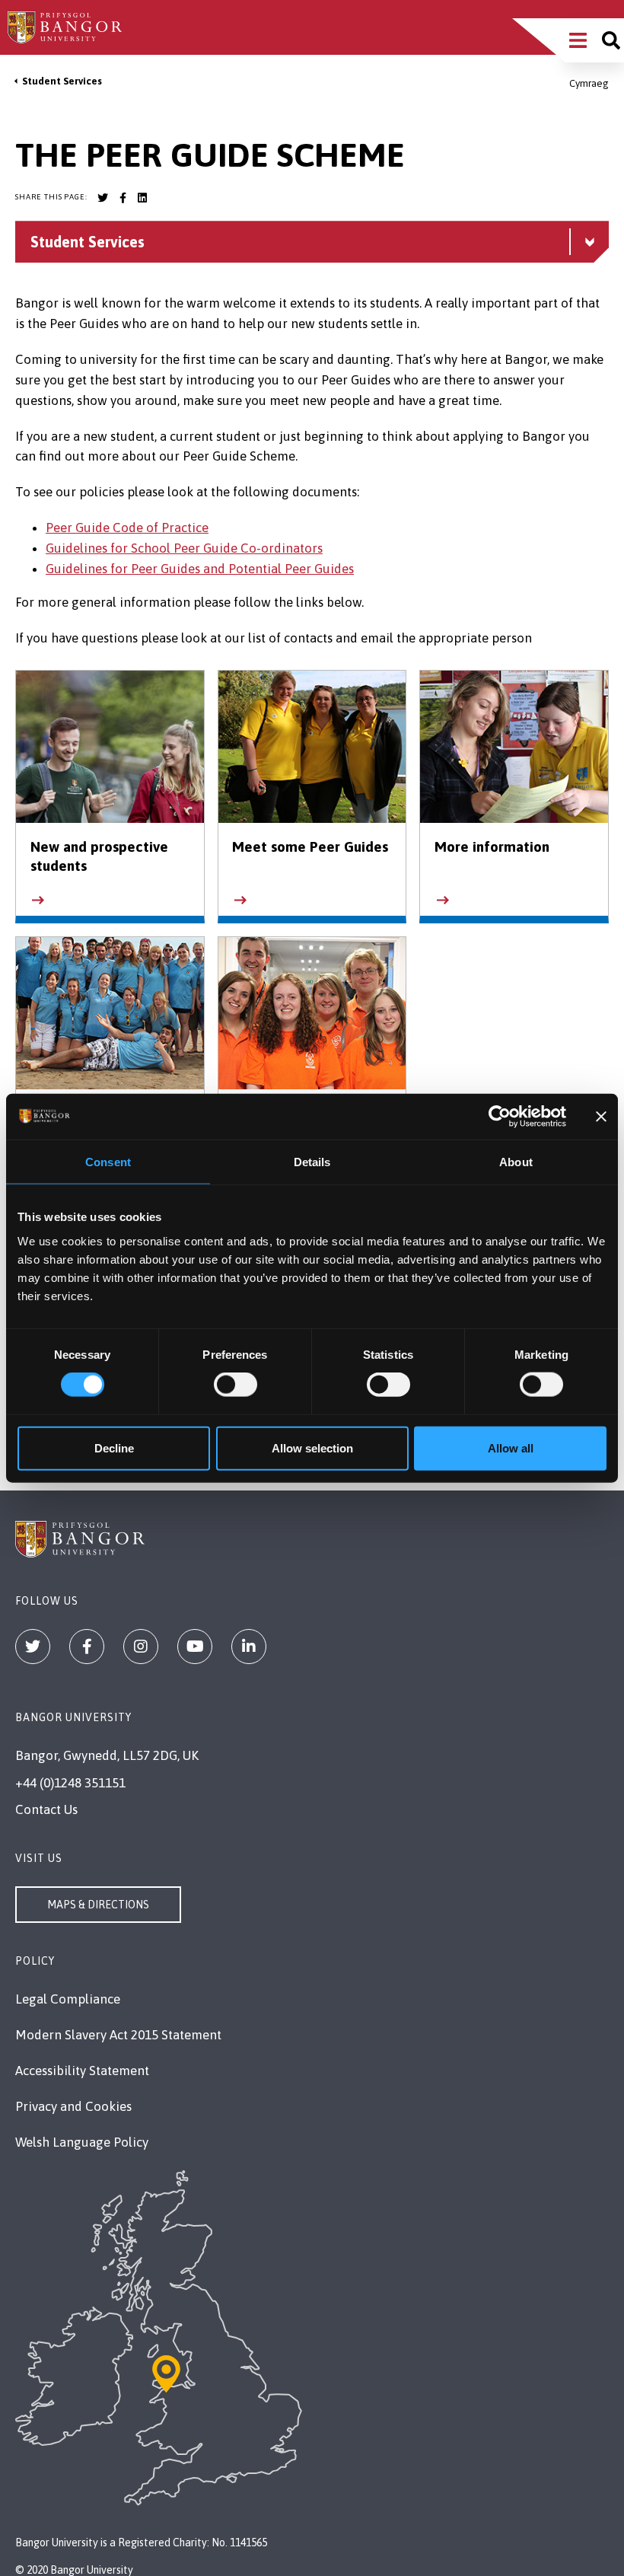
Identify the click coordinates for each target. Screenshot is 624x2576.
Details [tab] (312, 1162)
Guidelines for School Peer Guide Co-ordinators (184, 548)
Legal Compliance (68, 1999)
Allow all (511, 1447)
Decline (114, 1447)
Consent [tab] (108, 1162)
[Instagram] (141, 1647)
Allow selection (312, 1447)
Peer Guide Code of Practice (127, 528)
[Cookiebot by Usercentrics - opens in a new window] (500, 1117)
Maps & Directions (98, 1905)
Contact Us (46, 1809)
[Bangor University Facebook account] (123, 198)
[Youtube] (195, 1647)
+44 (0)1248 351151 (70, 1783)
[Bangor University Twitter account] (103, 198)
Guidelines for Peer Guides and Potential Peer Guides (200, 569)
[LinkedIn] (249, 1647)
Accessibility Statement (82, 2071)
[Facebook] (87, 1647)
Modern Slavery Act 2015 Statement (118, 2035)
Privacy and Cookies (73, 2106)
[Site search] (611, 40)
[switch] (236, 1385)
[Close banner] (601, 1117)
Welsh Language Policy (82, 2142)
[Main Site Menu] (578, 40)
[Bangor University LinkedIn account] (142, 198)
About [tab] (516, 1162)
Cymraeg (589, 83)
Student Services (62, 81)
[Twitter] (33, 1647)
